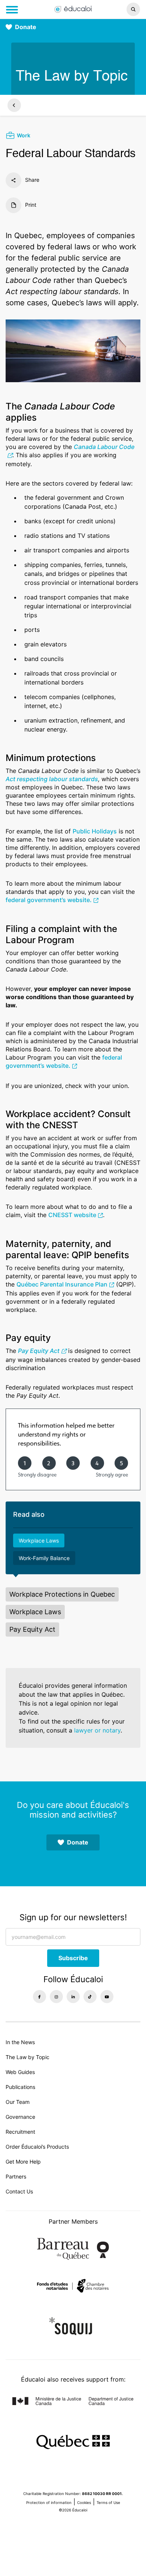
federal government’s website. (49, 900)
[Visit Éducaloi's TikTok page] (90, 1997)
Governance (20, 2117)
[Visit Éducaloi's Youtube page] (107, 1997)
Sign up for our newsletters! (73, 1917)
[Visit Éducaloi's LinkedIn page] (73, 1997)
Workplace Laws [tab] (39, 1540)
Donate (26, 27)
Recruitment (20, 2132)
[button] (121, 9)
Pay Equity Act (39, 1351)
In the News (20, 2042)
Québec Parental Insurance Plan (62, 1284)
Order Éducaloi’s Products (37, 2147)
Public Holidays (95, 831)
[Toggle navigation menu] (12, 10)
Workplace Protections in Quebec (62, 1594)
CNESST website (72, 1215)
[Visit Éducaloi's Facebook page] (39, 1997)
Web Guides (20, 2072)
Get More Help (23, 2162)
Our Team (18, 2102)
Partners (16, 2176)
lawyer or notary (97, 1730)
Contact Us (19, 2191)
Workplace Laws (35, 1612)
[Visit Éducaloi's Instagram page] (56, 1997)
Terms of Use (108, 2502)
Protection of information (49, 2502)
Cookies (84, 2502)
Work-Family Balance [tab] (44, 1558)
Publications (20, 2087)
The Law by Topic (28, 2057)
